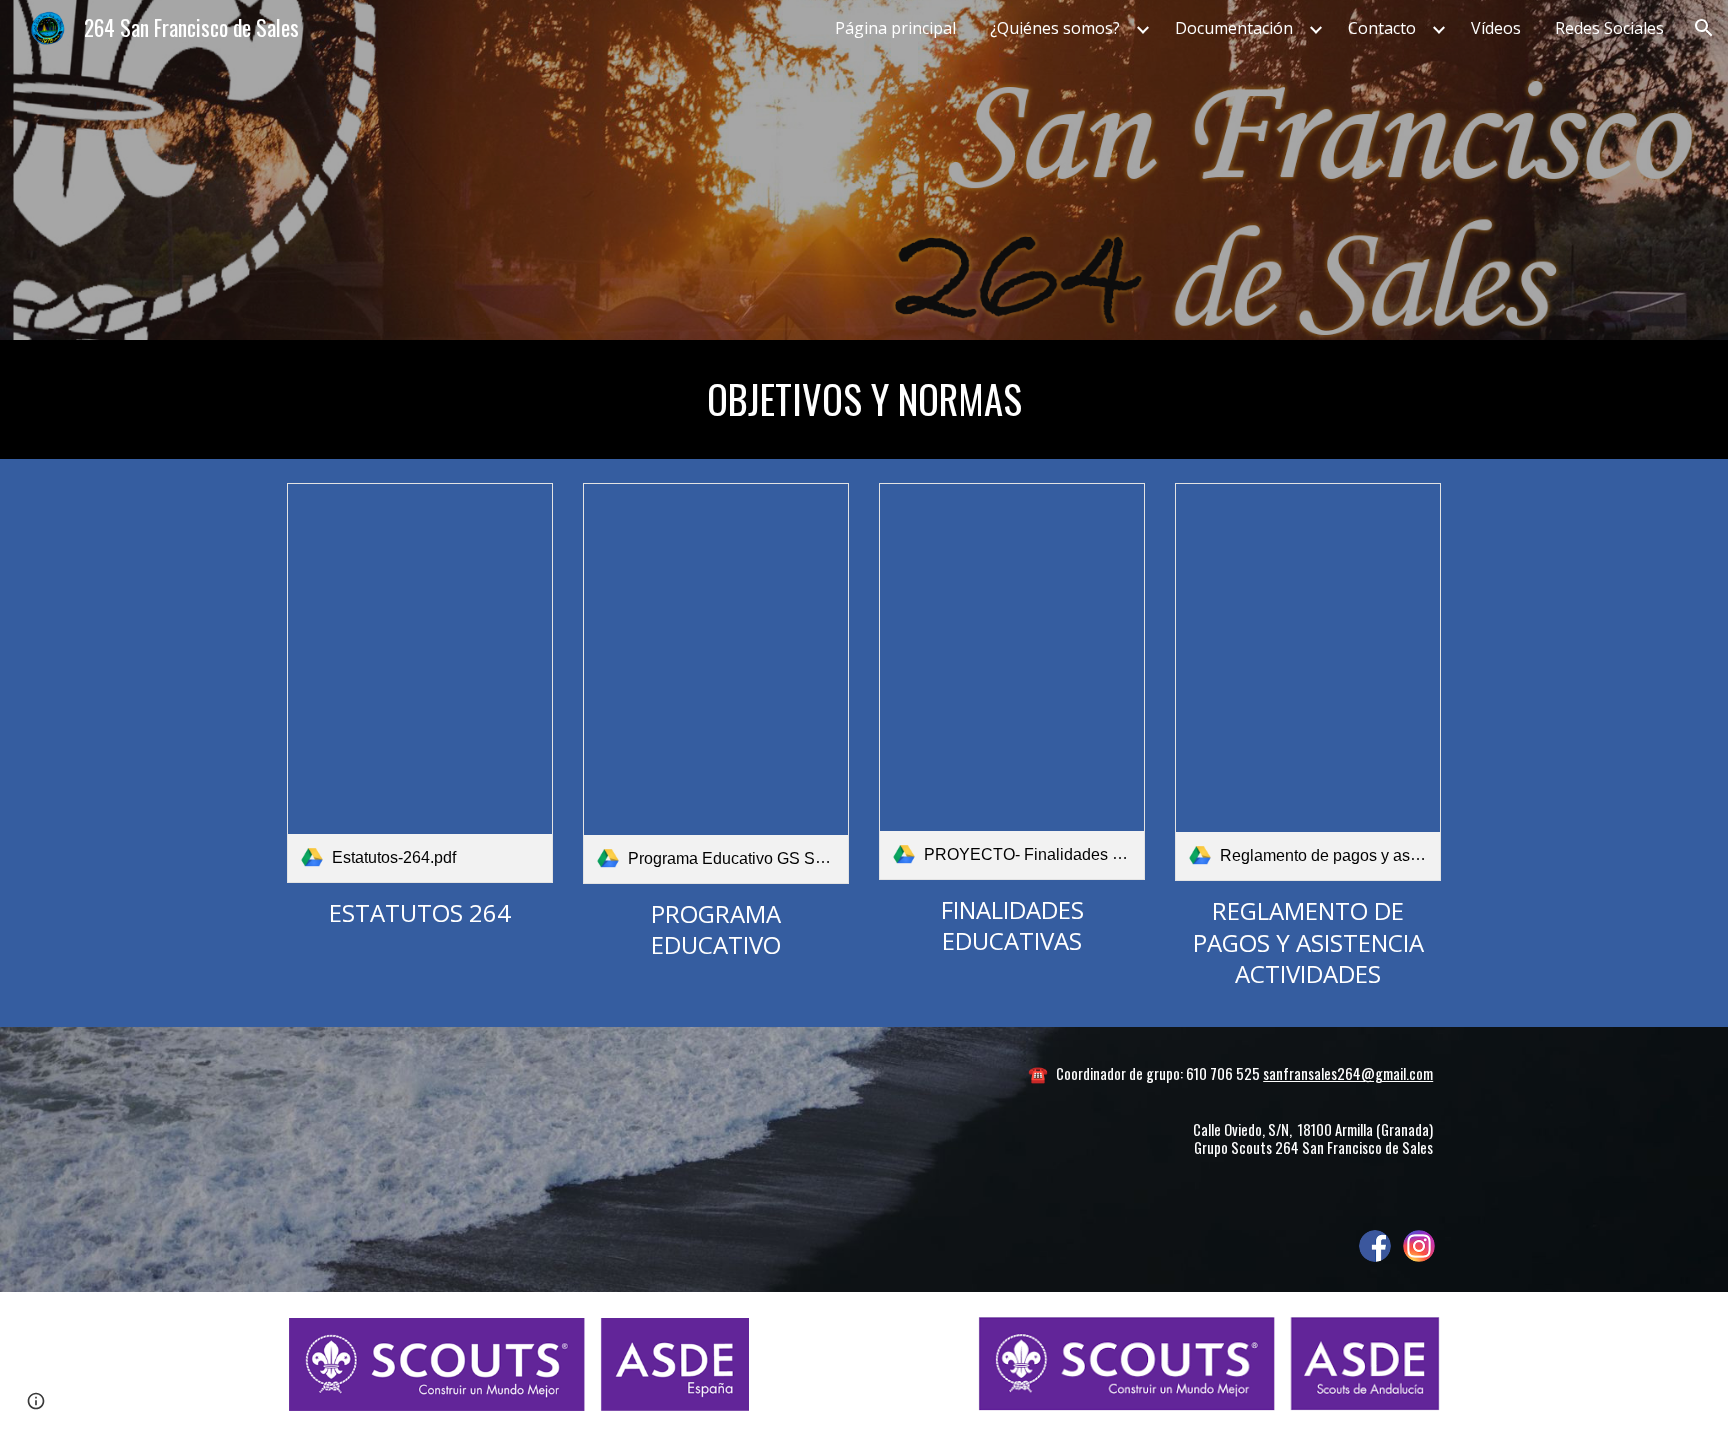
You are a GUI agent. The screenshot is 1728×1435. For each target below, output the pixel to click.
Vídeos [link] (1496, 28)
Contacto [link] (1382, 28)
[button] (1704, 28)
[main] (864, 399)
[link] (420, 683)
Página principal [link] (895, 28)
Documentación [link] (1234, 28)
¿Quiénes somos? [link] (1055, 28)
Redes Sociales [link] (1609, 28)
